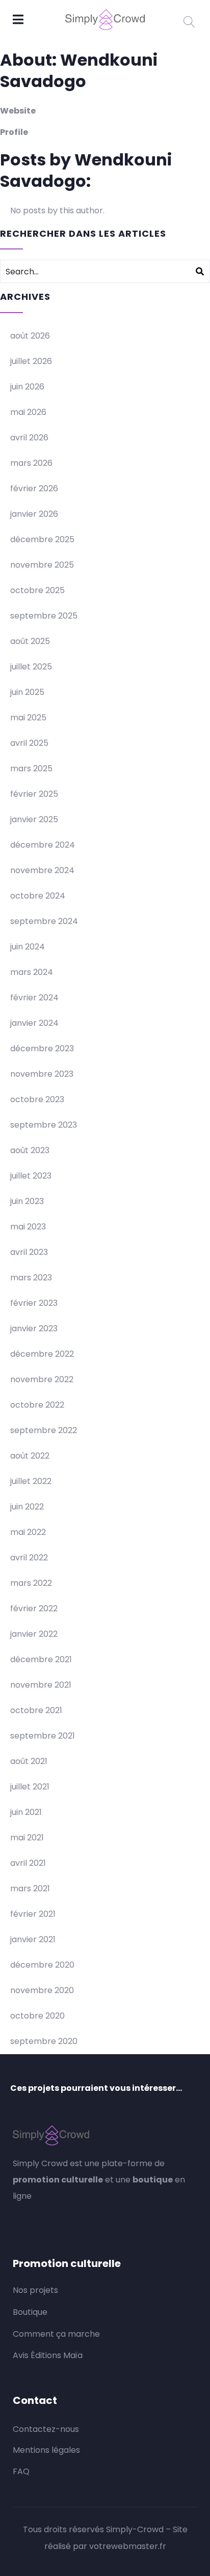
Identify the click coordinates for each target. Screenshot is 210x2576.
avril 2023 (29, 1252)
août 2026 (30, 336)
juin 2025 (27, 692)
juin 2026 (27, 387)
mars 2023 (31, 1278)
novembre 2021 (41, 1685)
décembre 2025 (42, 539)
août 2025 (30, 641)
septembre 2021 (43, 1736)
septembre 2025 (44, 616)
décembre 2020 (42, 1965)
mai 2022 (28, 1532)
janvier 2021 (33, 1939)
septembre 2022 (44, 1430)
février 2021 (33, 1914)
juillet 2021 (30, 1787)
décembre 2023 (42, 1048)
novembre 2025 (42, 565)
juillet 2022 (31, 1481)
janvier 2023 (34, 1328)
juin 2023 (27, 1201)
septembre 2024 (44, 921)
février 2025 (34, 794)
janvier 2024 (34, 1023)
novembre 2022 (42, 1379)
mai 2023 (28, 1227)
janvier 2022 (34, 1634)
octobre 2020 (37, 2016)
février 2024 (34, 998)
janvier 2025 (34, 819)
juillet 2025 (31, 667)
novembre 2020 (42, 1990)
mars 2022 (31, 1583)
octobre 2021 (36, 1710)
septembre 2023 (44, 1125)
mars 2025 (31, 768)
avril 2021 (28, 1863)
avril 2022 (29, 1558)
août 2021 (29, 1761)
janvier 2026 (34, 514)
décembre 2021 (41, 1659)
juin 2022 (27, 1507)
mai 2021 (27, 1838)
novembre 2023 (42, 1074)
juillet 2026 (31, 361)
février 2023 (34, 1303)
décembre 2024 (43, 845)
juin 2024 (28, 947)
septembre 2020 (44, 2041)
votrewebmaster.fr (128, 2546)
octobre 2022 (37, 1405)
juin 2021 (26, 1812)
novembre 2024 (42, 870)
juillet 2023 (31, 1176)
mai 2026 (28, 412)
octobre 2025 (37, 590)
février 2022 (34, 1608)
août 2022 (30, 1456)
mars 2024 (32, 972)
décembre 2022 (42, 1354)
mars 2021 (30, 1888)
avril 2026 (29, 438)
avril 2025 (29, 743)
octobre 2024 (38, 896)
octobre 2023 (37, 1099)
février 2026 (34, 488)
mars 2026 (31, 463)
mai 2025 (28, 718)
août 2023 (30, 1150)
